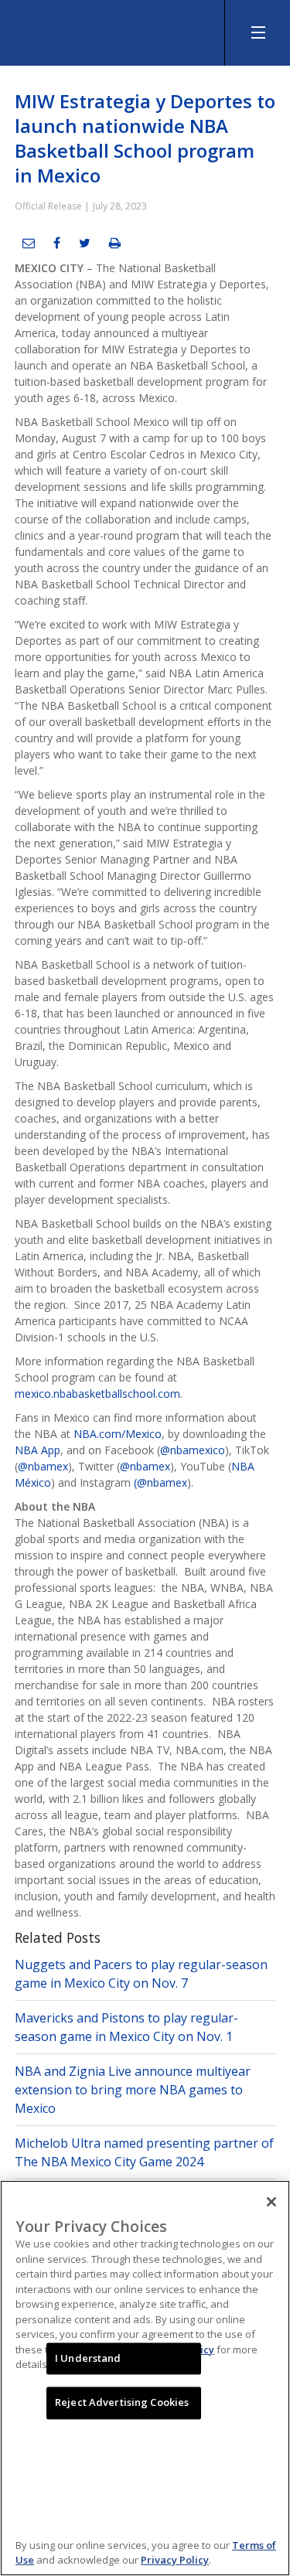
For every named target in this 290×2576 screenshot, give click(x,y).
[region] (145, 2378)
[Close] (271, 2202)
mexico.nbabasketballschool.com (97, 1394)
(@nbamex (160, 1482)
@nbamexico (193, 1450)
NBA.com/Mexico (118, 1434)
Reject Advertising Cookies (122, 2403)
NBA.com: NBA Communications (116, 29)
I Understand (88, 2358)
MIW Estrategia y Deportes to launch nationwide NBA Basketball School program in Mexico (145, 138)
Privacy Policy (175, 2560)
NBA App (38, 1450)
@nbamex (43, 1466)
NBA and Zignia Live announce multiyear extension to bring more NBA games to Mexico (133, 2090)
